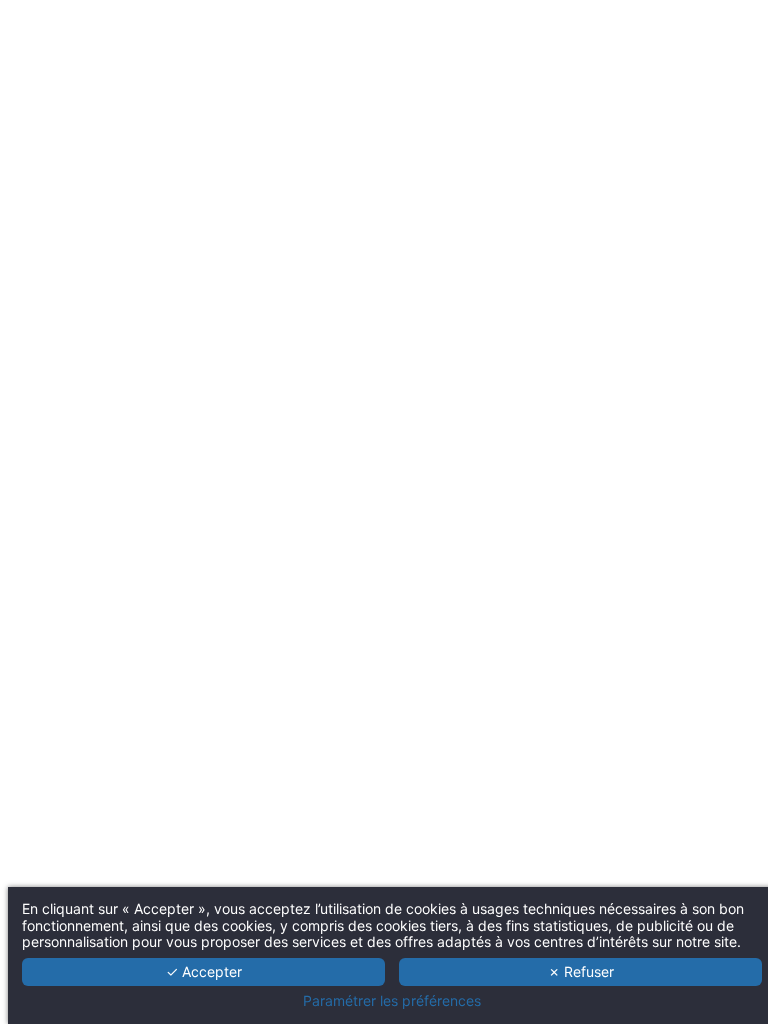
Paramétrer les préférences (392, 1001)
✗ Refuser (581, 971)
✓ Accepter (204, 971)
